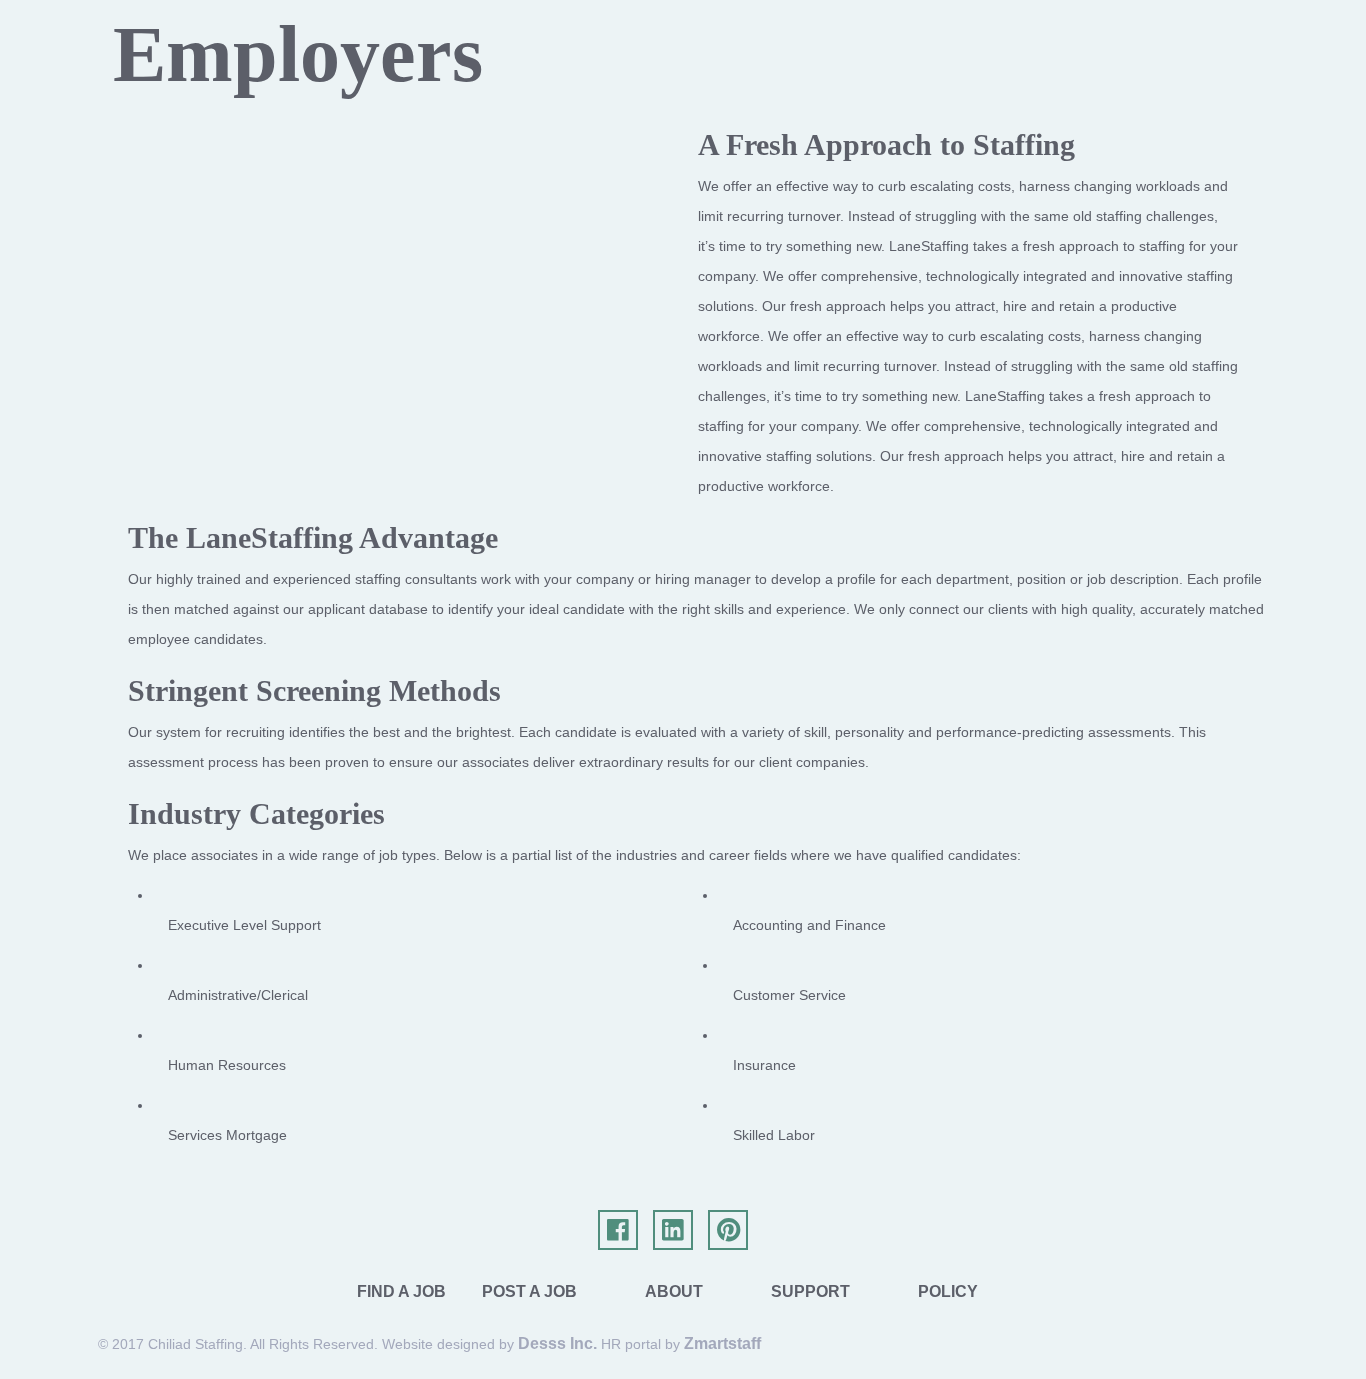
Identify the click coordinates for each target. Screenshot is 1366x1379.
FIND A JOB (401, 1291)
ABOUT (674, 1291)
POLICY (948, 1291)
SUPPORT (810, 1291)
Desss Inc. (557, 1343)
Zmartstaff (722, 1343)
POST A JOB (529, 1291)
